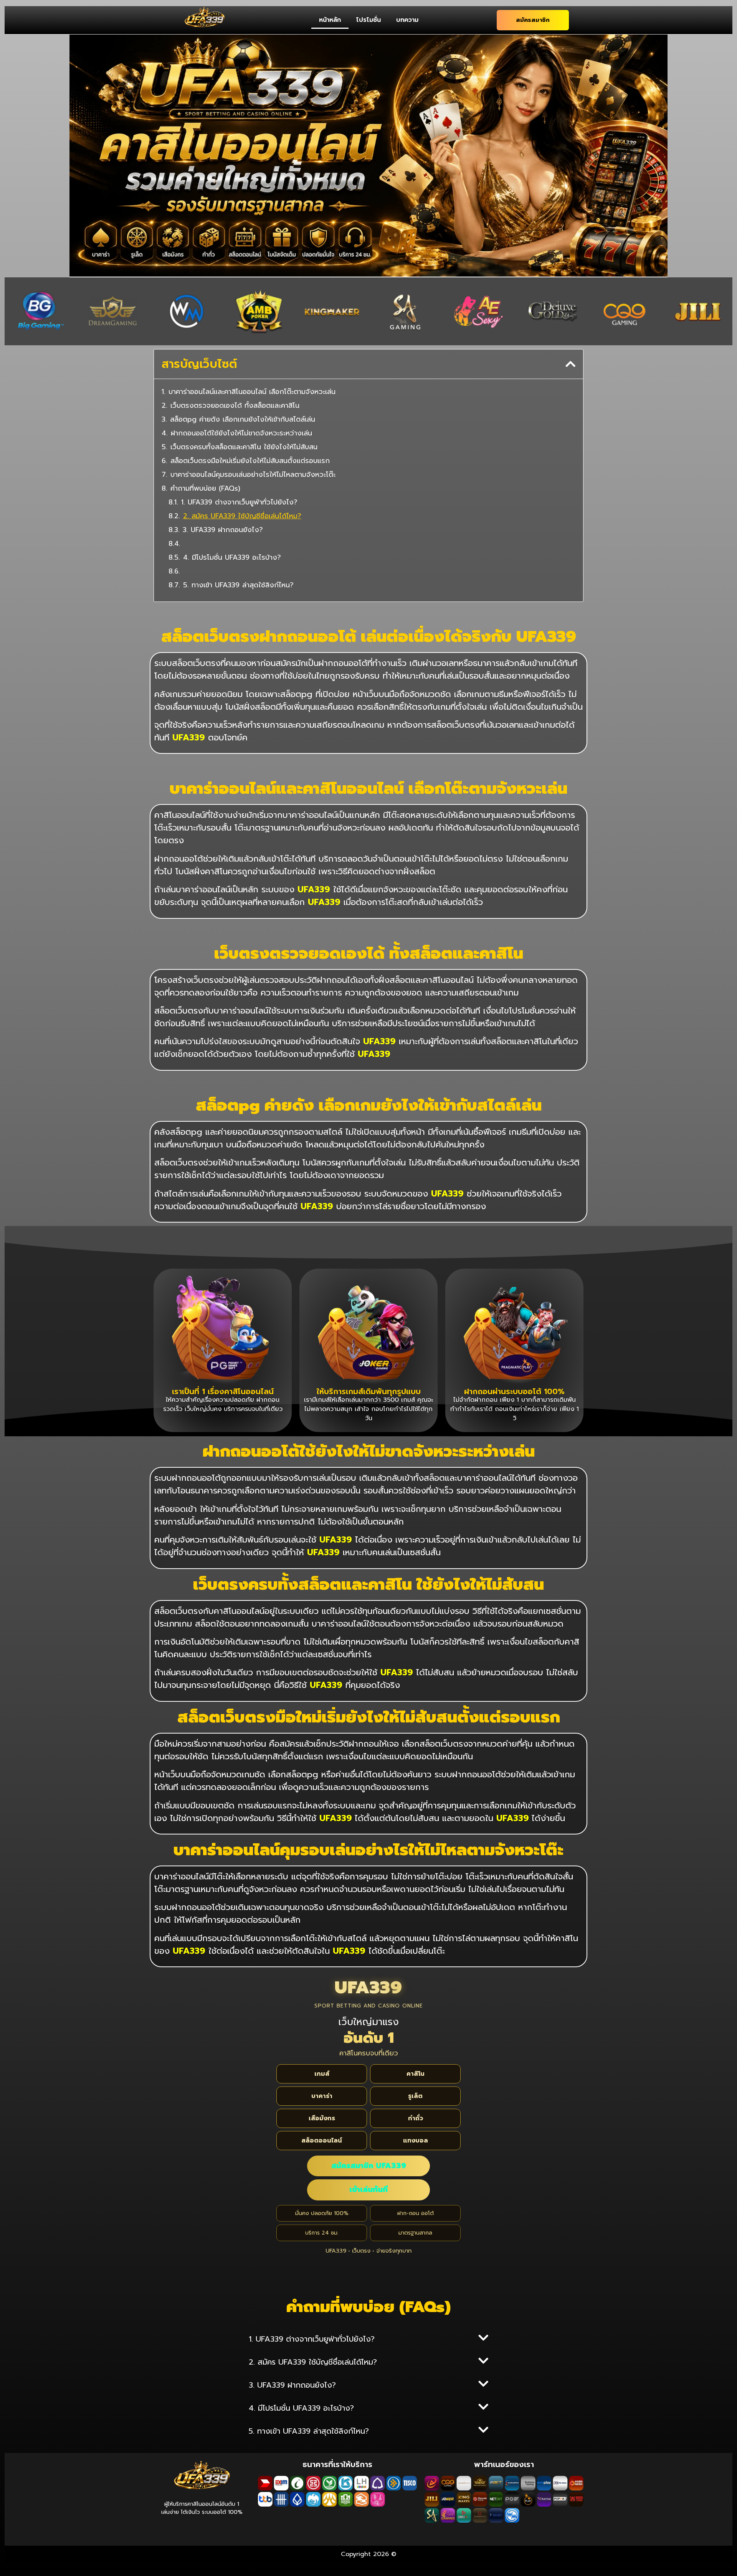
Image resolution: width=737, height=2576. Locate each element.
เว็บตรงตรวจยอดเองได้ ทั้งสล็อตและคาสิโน (235, 406)
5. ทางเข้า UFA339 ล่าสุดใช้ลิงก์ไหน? (238, 585)
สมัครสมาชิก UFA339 (369, 2166)
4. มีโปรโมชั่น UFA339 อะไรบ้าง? (232, 558)
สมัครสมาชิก (533, 20)
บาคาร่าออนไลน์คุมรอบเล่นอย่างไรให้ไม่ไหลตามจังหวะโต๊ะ (253, 475)
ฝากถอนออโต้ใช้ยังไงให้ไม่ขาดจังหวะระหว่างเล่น (241, 433)
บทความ (407, 20)
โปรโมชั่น (368, 20)
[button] (570, 364)
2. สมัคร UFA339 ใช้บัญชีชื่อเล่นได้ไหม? (242, 516)
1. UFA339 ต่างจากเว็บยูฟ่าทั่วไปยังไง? (239, 502)
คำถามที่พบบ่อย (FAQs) (205, 489)
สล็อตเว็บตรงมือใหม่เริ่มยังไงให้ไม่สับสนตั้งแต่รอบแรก (250, 461)
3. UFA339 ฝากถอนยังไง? (223, 530)
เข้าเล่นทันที (368, 2190)
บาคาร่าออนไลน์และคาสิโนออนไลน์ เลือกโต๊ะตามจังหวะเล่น (252, 392)
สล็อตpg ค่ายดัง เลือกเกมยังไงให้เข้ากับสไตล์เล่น (243, 419)
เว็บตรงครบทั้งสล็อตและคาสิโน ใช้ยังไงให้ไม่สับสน (244, 447)
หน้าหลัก (330, 20)
